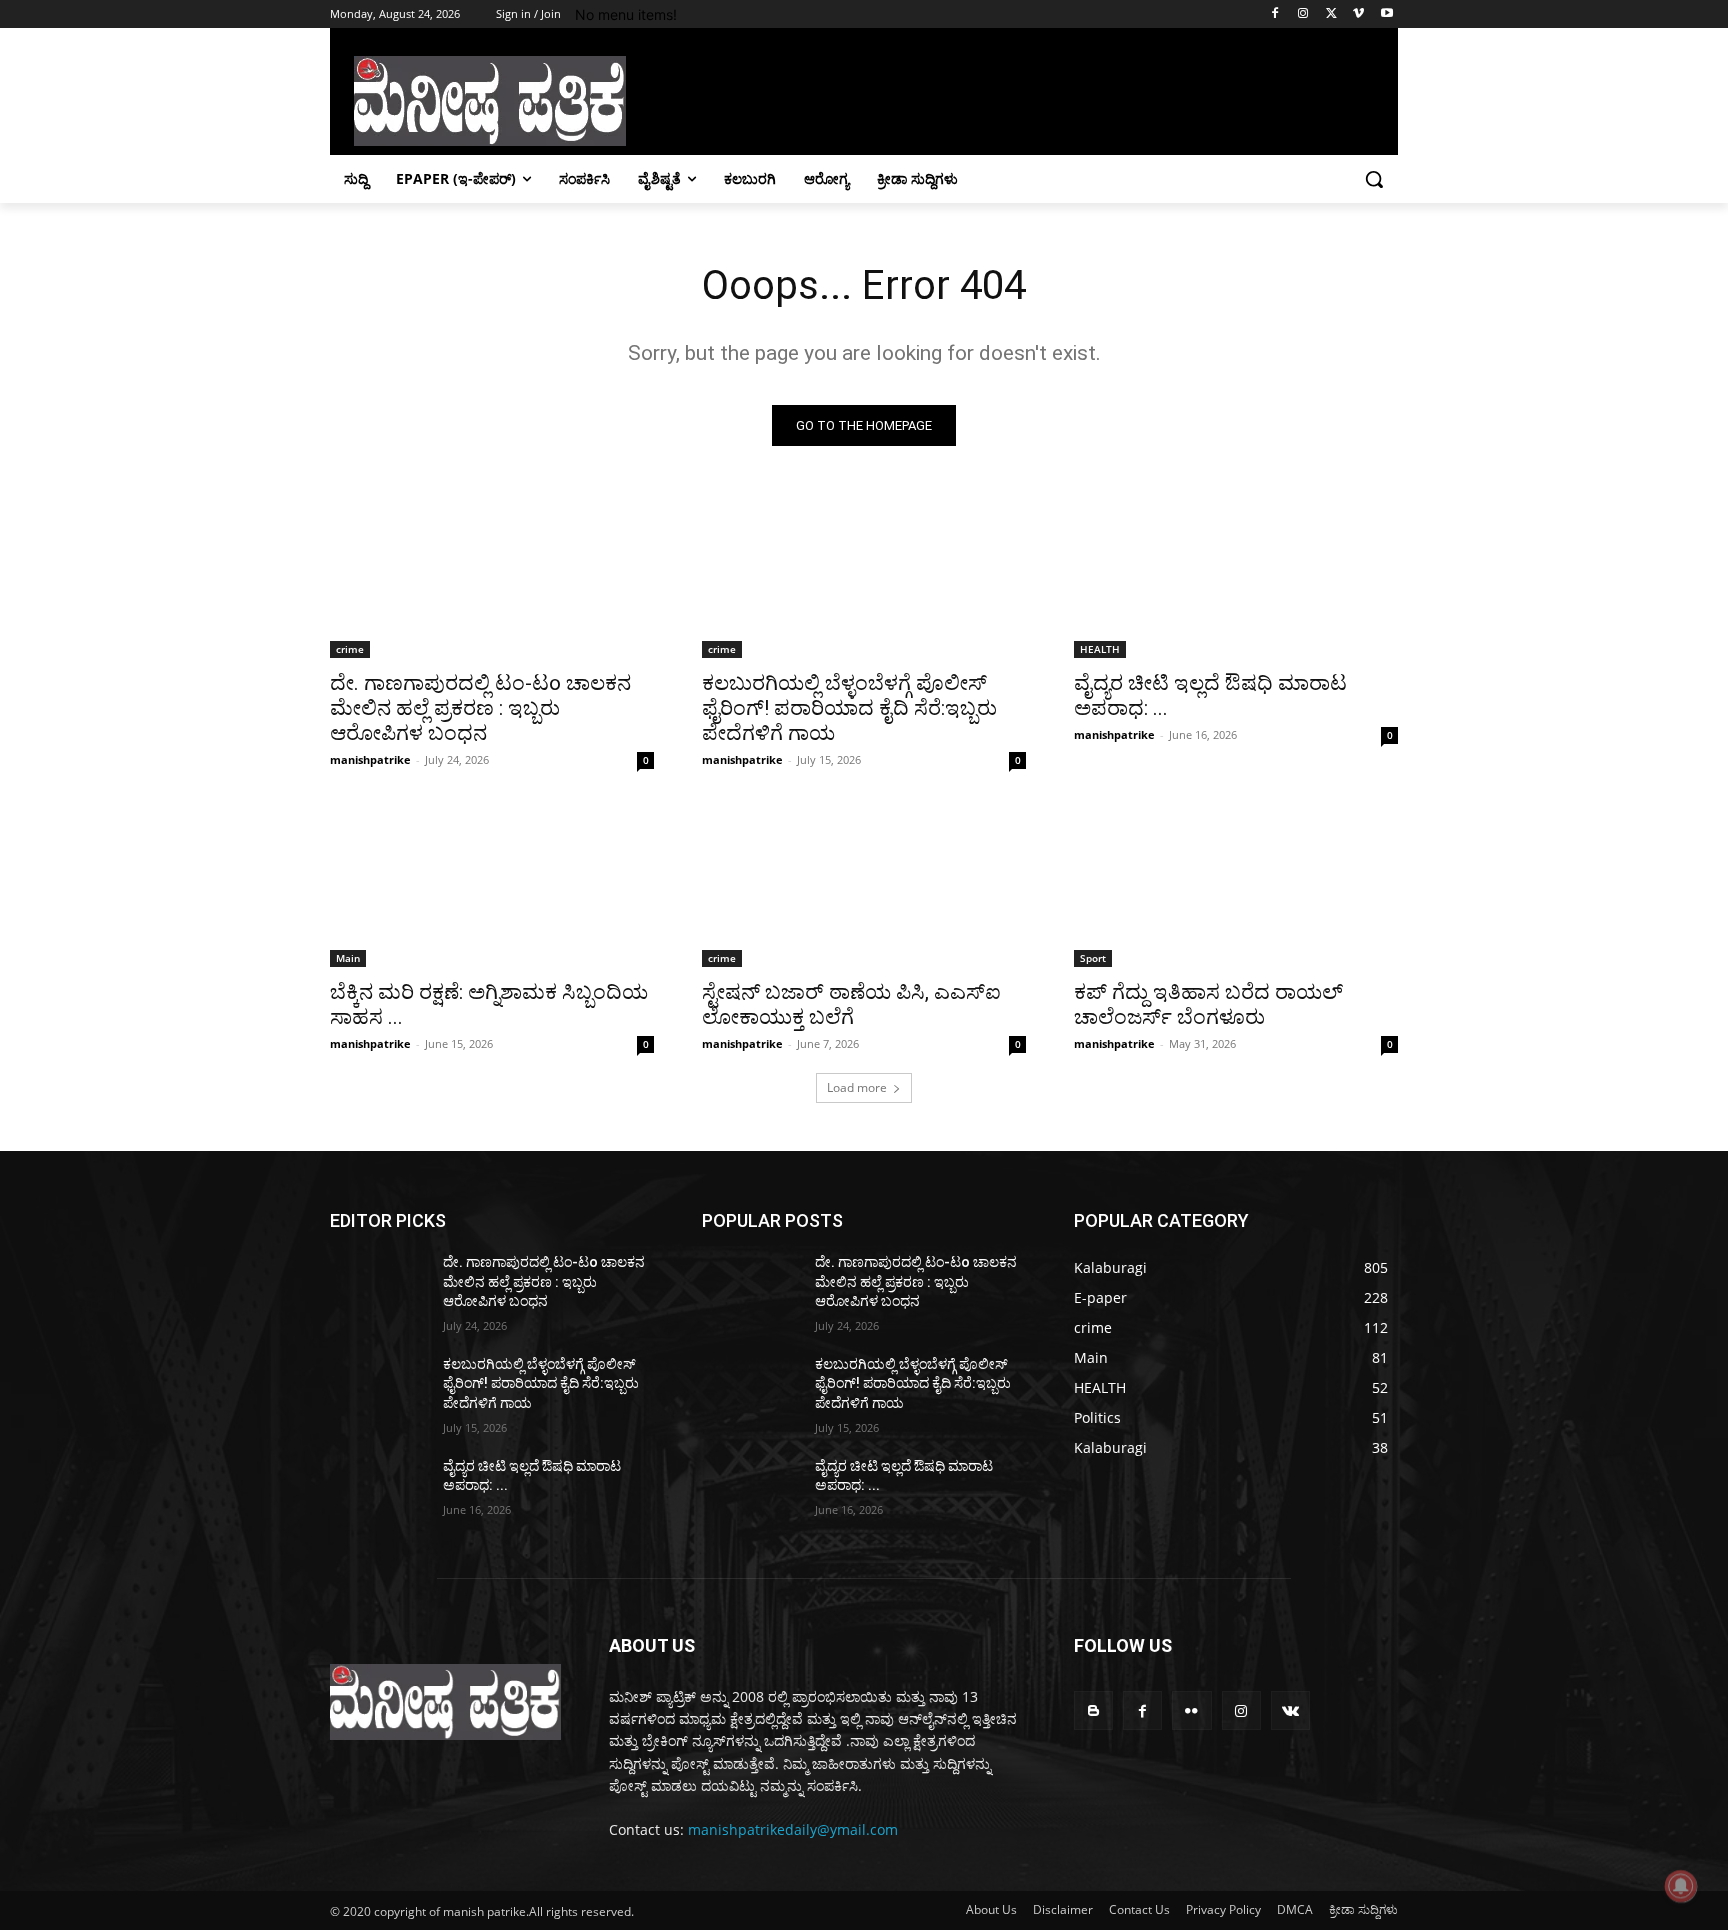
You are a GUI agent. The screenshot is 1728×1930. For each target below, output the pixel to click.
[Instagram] (1303, 14)
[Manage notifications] (1681, 1886)
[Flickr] (1191, 1710)
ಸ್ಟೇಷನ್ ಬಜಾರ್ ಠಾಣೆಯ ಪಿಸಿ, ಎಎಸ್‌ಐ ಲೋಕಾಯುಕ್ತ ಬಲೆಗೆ (851, 1004)
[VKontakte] (1290, 1710)
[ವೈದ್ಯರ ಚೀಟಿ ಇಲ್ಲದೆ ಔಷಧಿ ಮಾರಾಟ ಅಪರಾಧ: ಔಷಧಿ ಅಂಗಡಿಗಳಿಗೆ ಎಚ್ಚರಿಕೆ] (1236, 577)
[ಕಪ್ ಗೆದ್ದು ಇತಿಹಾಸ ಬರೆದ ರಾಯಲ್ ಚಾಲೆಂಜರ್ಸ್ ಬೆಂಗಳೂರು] (1236, 886)
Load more (857, 1087)
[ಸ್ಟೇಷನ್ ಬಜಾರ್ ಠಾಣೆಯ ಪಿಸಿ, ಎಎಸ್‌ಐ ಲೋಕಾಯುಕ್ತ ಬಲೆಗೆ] (864, 886)
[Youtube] (1386, 14)
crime (350, 649)
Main (348, 958)
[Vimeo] (1358, 14)
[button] (1374, 179)
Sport (1093, 958)
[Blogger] (1093, 1710)
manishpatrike (370, 759)
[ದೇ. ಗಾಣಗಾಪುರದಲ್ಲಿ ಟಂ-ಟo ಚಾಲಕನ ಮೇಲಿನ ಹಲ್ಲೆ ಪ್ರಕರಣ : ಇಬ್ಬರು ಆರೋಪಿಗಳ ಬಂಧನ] (492, 577)
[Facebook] (1275, 14)
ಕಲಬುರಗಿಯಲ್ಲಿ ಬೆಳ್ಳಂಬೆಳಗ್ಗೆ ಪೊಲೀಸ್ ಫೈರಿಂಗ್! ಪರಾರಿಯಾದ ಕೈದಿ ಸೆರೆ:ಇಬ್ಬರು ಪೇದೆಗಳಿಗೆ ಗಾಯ (849, 708)
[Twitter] (1331, 14)
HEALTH (1100, 649)
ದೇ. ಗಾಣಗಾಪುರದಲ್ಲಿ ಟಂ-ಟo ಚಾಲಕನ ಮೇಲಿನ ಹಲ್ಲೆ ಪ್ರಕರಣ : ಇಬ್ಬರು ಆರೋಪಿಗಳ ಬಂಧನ (480, 708)
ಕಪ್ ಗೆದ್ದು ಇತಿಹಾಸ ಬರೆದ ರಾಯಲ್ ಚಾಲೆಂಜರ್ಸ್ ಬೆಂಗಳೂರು (1208, 1004)
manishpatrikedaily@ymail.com (793, 1829)
